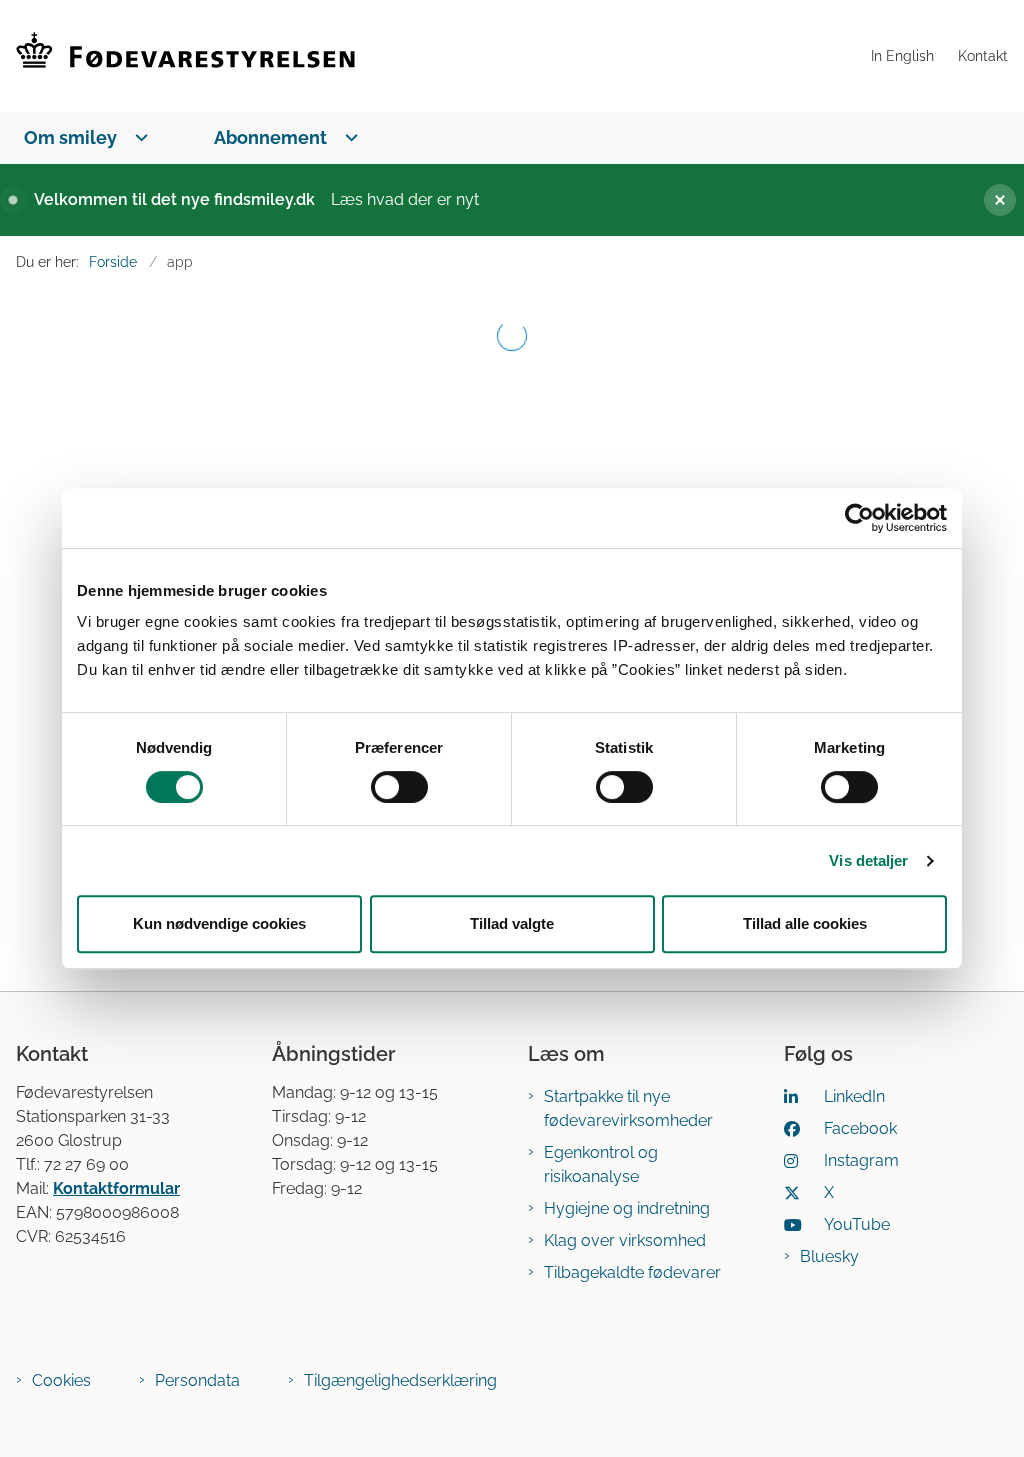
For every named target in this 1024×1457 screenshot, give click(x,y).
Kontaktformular (116, 1188)
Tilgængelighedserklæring (400, 1380)
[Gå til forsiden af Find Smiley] (429, 56)
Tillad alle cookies (805, 923)
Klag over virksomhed (625, 1240)
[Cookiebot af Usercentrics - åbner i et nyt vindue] (859, 518)
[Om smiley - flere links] (137, 137)
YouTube (857, 1224)
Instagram (861, 1160)
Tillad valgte (512, 923)
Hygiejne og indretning (627, 1208)
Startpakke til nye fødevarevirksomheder (628, 1108)
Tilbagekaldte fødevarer (632, 1272)
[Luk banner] (992, 200)
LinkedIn (854, 1096)
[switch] (399, 787)
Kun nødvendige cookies (219, 923)
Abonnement (270, 137)
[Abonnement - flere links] (347, 137)
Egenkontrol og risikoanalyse (601, 1164)
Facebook (860, 1128)
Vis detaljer (868, 860)
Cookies (61, 1380)
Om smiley (70, 137)
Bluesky (829, 1256)
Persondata (197, 1380)
